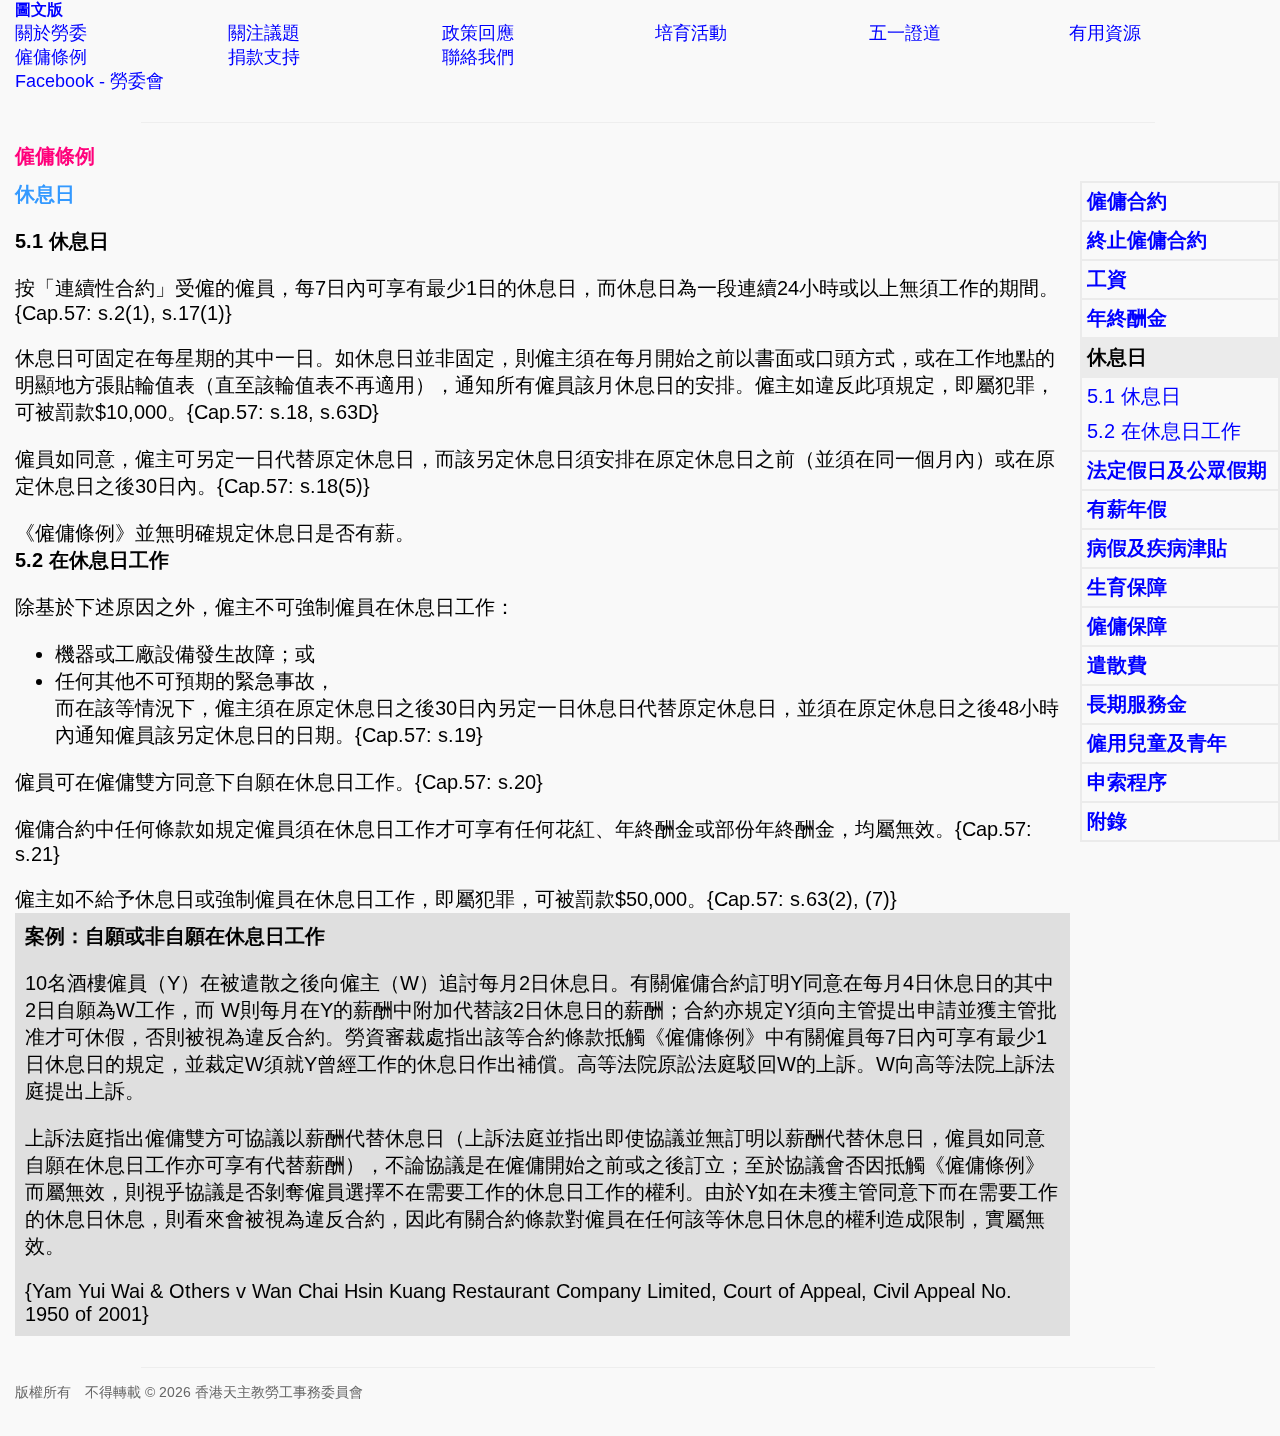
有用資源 (1105, 33)
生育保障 (1127, 587)
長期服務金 (1137, 704)
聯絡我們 (478, 57)
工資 (1107, 279)
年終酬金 (1127, 318)
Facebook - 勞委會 (89, 81)
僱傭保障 (1127, 626)
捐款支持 (264, 57)
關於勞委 (51, 33)
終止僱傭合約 (1147, 240)
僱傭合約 (1127, 201)
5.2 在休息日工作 (1164, 431)
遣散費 (1117, 665)
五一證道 (905, 33)
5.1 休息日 (1134, 396)
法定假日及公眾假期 (1177, 470)
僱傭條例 (51, 57)
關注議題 (264, 33)
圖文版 (39, 9)
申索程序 (1127, 782)
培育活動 (691, 33)
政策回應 (478, 33)
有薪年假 (1127, 509)
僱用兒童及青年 (1157, 743)
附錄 (1107, 821)
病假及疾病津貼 (1157, 548)
